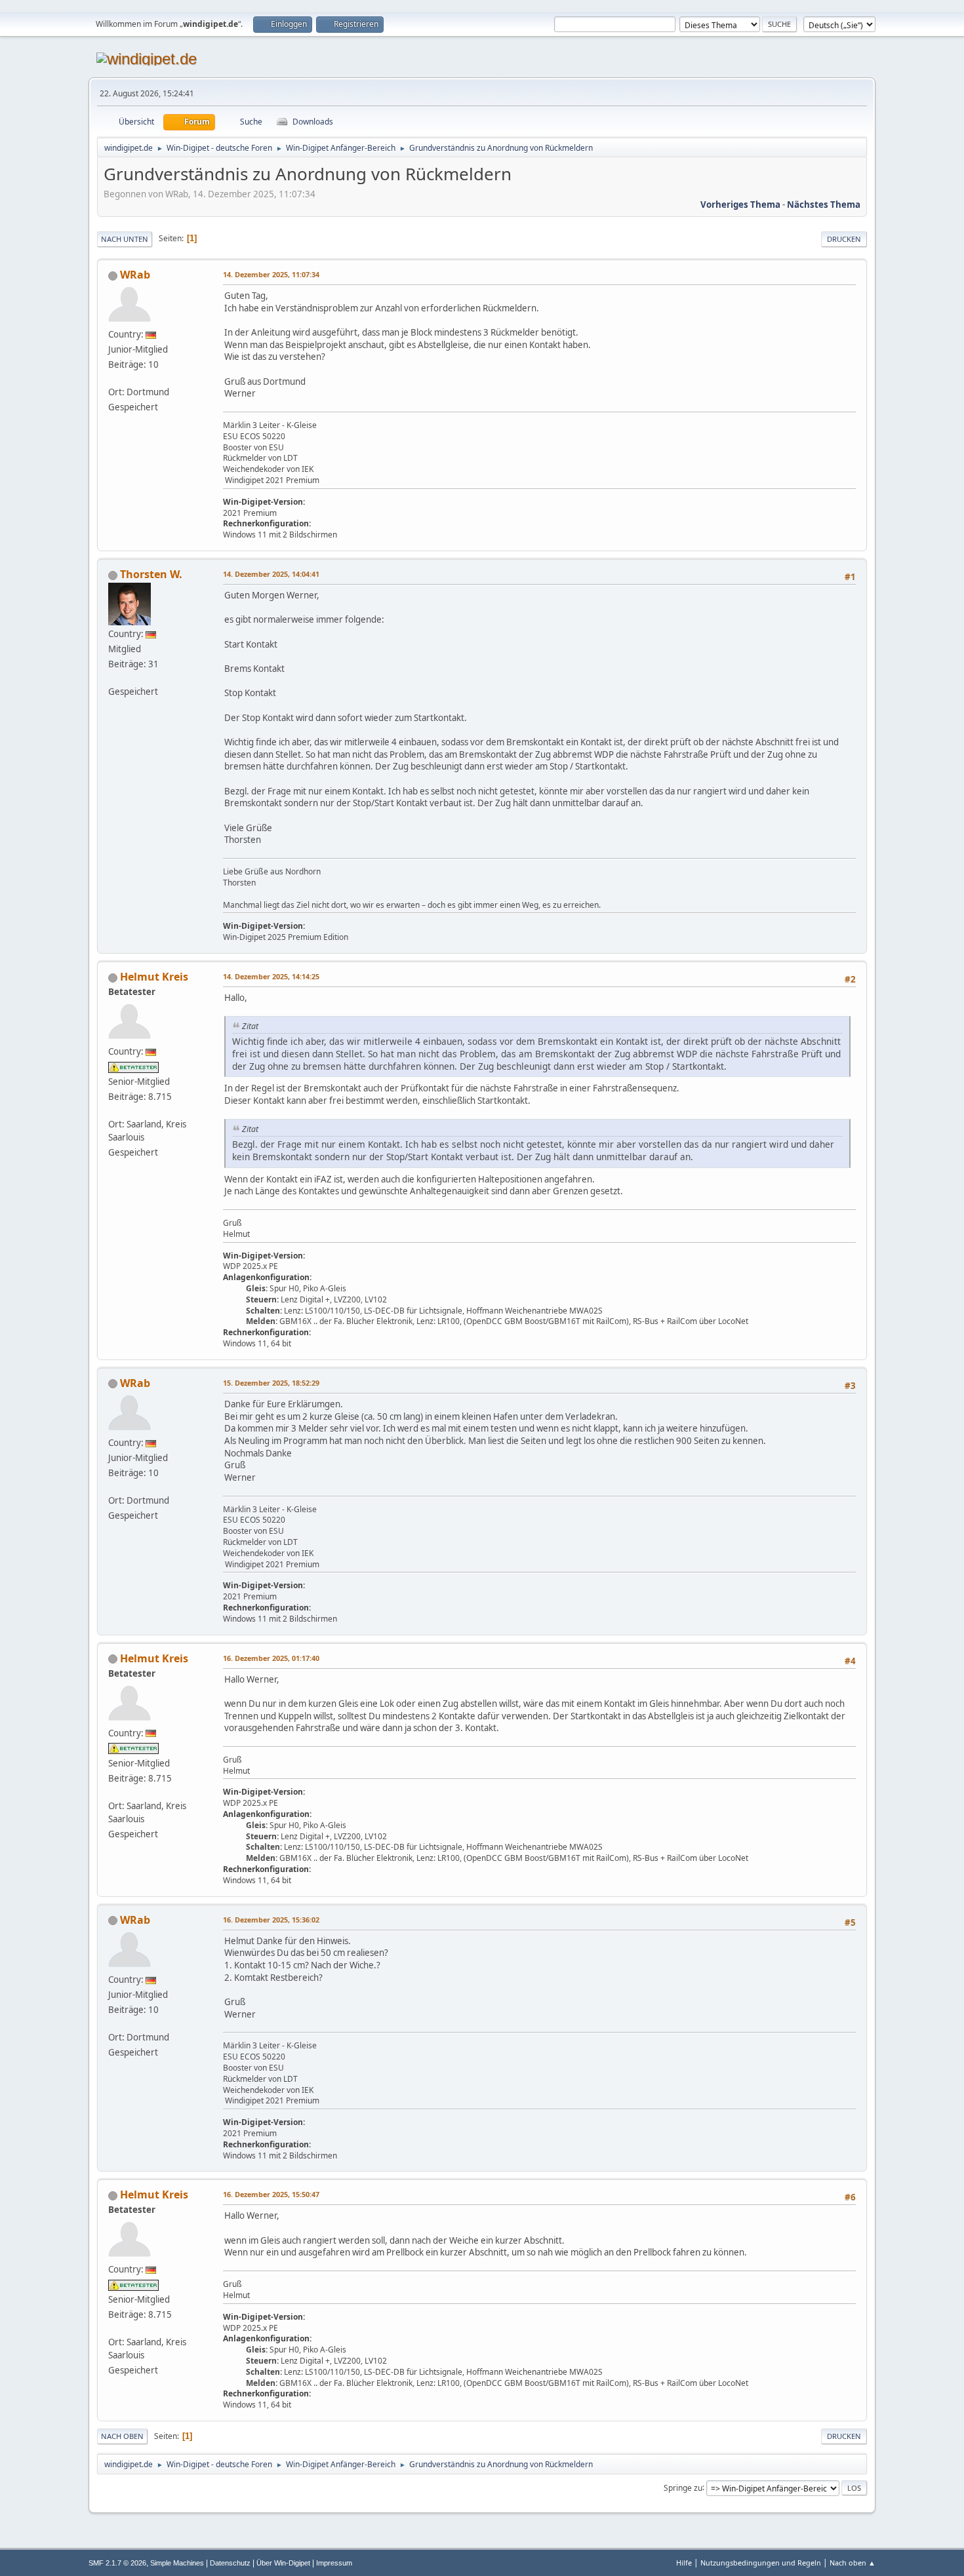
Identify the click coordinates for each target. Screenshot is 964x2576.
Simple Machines (177, 2563)
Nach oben (122, 2436)
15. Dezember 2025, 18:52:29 (271, 1383)
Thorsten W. (151, 574)
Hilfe (684, 2563)
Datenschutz (230, 2563)
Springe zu (683, 2487)
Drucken (844, 239)
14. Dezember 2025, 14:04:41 (271, 574)
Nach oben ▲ (853, 2563)
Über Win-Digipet (283, 2563)
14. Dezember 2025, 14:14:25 (271, 976)
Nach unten (125, 239)
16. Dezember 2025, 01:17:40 (271, 1658)
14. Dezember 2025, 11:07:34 (271, 274)
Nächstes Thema (824, 205)
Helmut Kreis (154, 977)
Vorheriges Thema (740, 205)
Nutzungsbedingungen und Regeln (761, 2563)
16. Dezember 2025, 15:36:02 (271, 1920)
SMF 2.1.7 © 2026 (117, 2563)
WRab (135, 275)
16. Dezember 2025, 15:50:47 (271, 2194)
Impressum (334, 2563)
